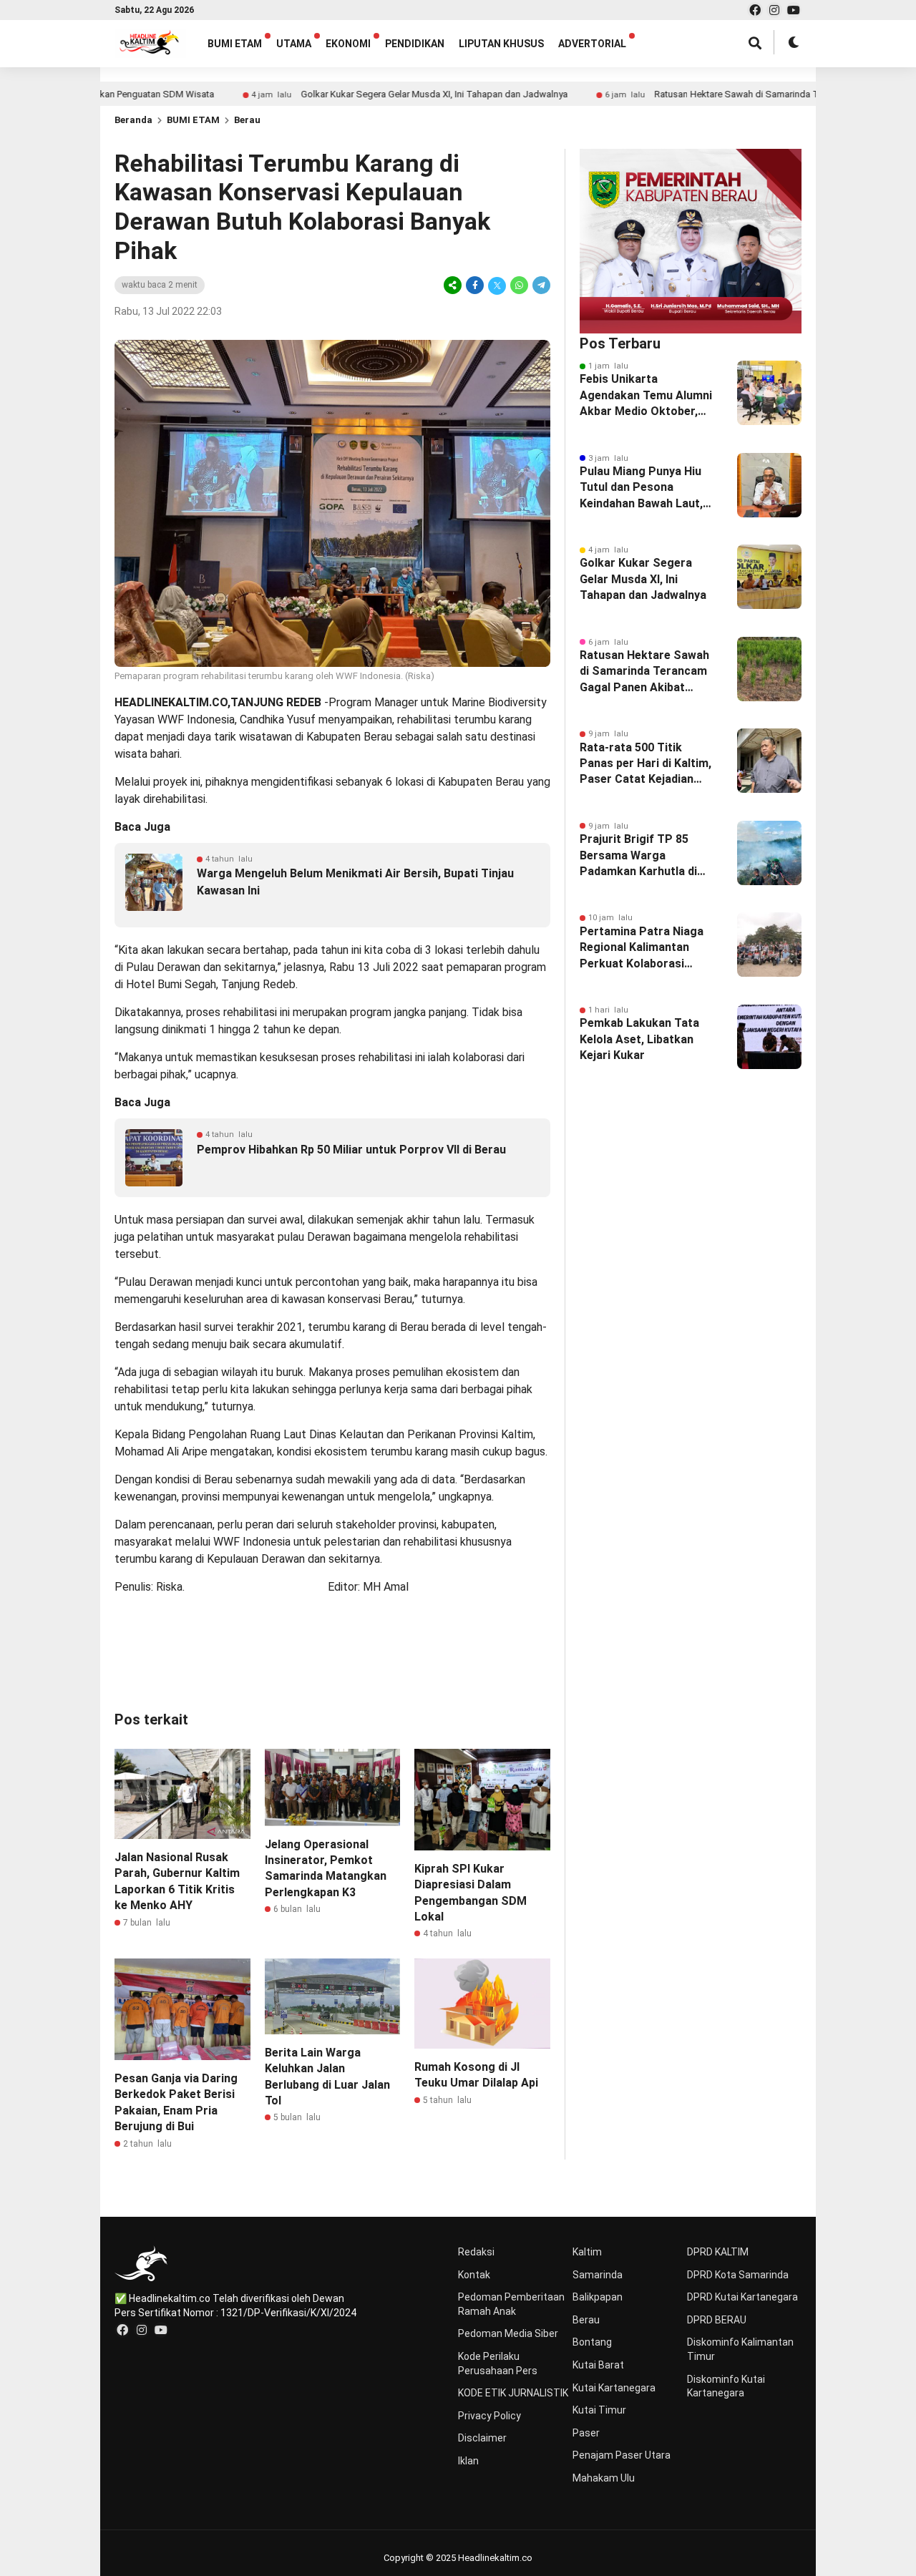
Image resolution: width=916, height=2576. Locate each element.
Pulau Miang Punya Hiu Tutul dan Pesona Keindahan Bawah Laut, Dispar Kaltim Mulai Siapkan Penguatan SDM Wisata (646, 488)
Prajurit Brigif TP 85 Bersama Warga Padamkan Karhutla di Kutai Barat (638, 856)
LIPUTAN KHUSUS (501, 44)
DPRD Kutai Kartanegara (742, 2297)
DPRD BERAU (717, 2320)
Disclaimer (482, 2438)
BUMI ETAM (235, 44)
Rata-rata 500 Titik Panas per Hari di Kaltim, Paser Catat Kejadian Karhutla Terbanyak (645, 764)
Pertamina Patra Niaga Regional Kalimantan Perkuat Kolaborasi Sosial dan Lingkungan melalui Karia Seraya (642, 948)
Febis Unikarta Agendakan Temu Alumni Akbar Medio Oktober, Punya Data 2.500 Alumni (647, 396)
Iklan (468, 2461)
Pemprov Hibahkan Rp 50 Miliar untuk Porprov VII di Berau (351, 1150)
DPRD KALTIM (718, 2252)
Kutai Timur (599, 2410)
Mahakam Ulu (604, 2478)
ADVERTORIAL (592, 44)
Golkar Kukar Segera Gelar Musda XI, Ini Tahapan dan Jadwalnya (362, 94)
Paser (586, 2433)
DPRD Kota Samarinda (738, 2275)
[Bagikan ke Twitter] (497, 285)
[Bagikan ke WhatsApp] (519, 285)
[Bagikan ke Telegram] (540, 285)
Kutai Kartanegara (614, 2388)
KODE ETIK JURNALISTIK (513, 2393)
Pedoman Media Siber (508, 2333)
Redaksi (476, 2252)
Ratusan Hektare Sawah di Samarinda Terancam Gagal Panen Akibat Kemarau (742, 94)
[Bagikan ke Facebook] (475, 285)
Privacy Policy (489, 2416)
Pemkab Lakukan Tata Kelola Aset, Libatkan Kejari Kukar (639, 1039)
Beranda (133, 120)
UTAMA (294, 44)
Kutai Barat (598, 2365)
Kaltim (587, 2252)
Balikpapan (598, 2297)
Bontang (592, 2342)
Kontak (474, 2275)
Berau (247, 120)
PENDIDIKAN (415, 44)
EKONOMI (348, 44)
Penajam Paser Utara (622, 2455)
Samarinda (598, 2275)
